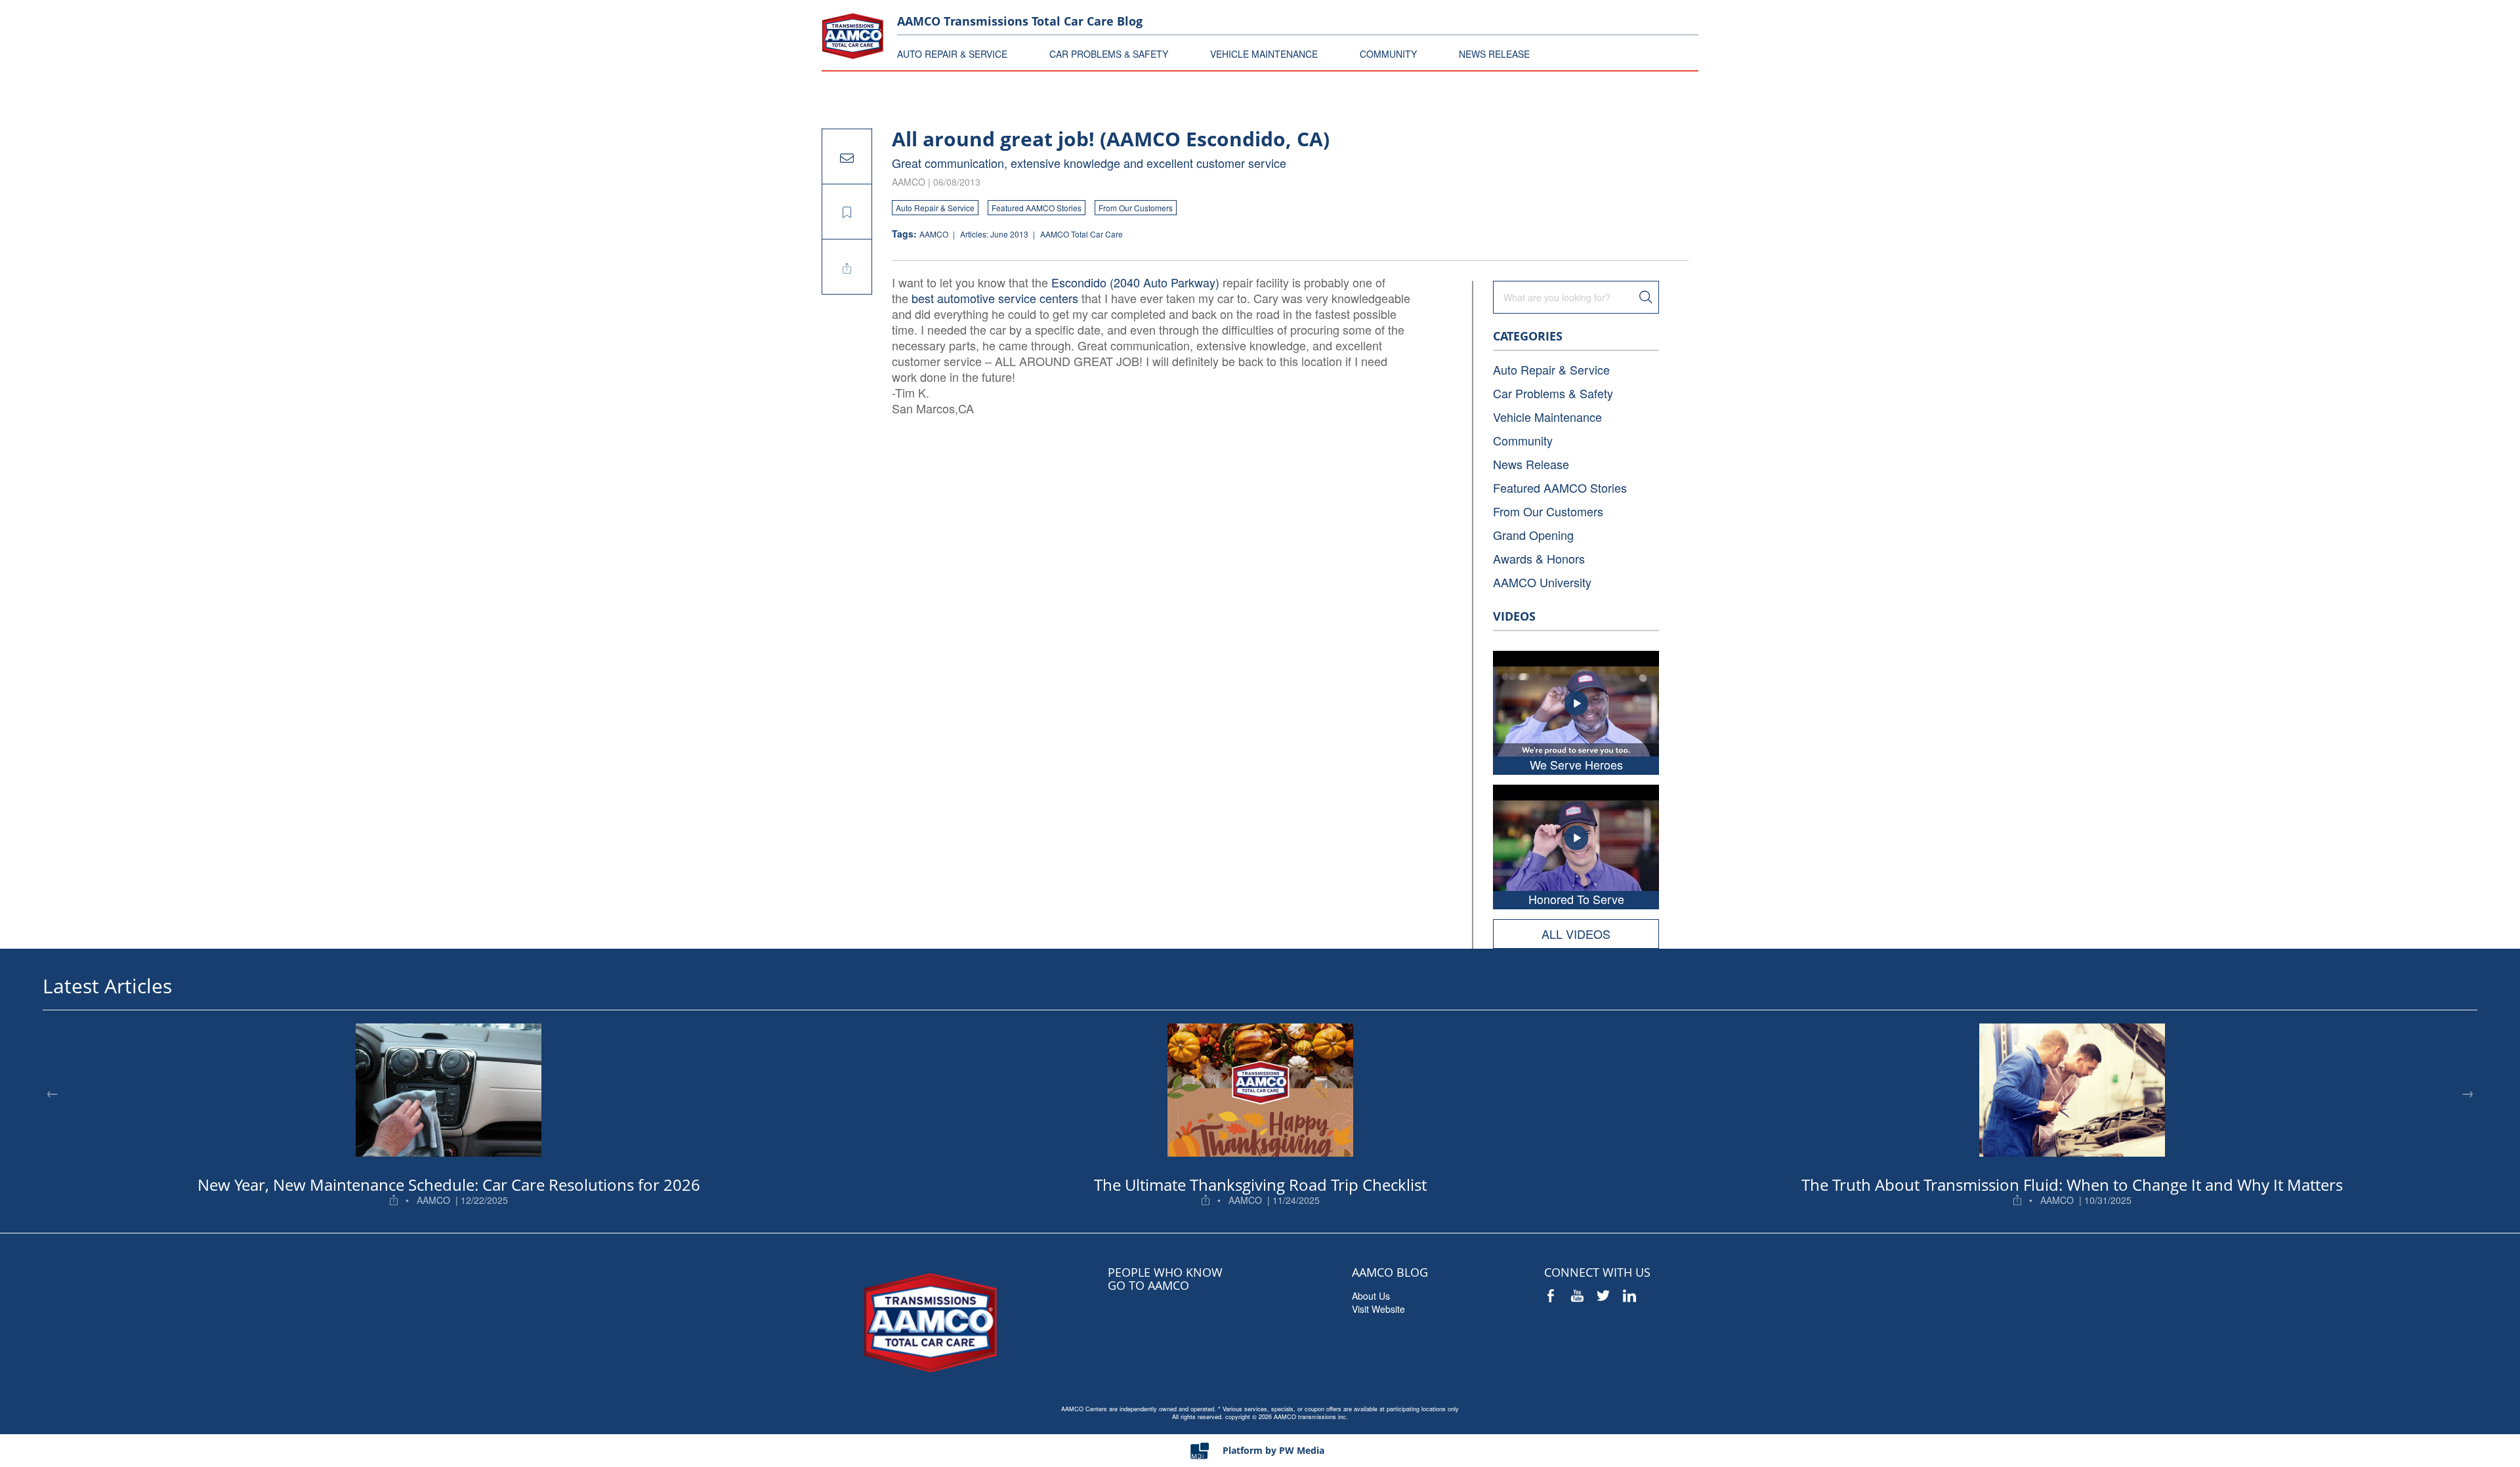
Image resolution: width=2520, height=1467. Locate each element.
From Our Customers (1136, 208)
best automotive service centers (995, 298)
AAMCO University (1542, 582)
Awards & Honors (1539, 558)
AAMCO (935, 234)
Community (1523, 440)
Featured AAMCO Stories (1037, 208)
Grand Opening (1533, 535)
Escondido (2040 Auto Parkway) (1135, 282)
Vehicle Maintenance (1547, 417)
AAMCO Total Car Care (1081, 234)
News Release (1531, 464)
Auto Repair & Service (935, 208)
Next (2467, 1092)
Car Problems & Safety (1553, 393)
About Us (1371, 1296)
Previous (52, 1092)
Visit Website (1378, 1309)
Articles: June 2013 (995, 234)
